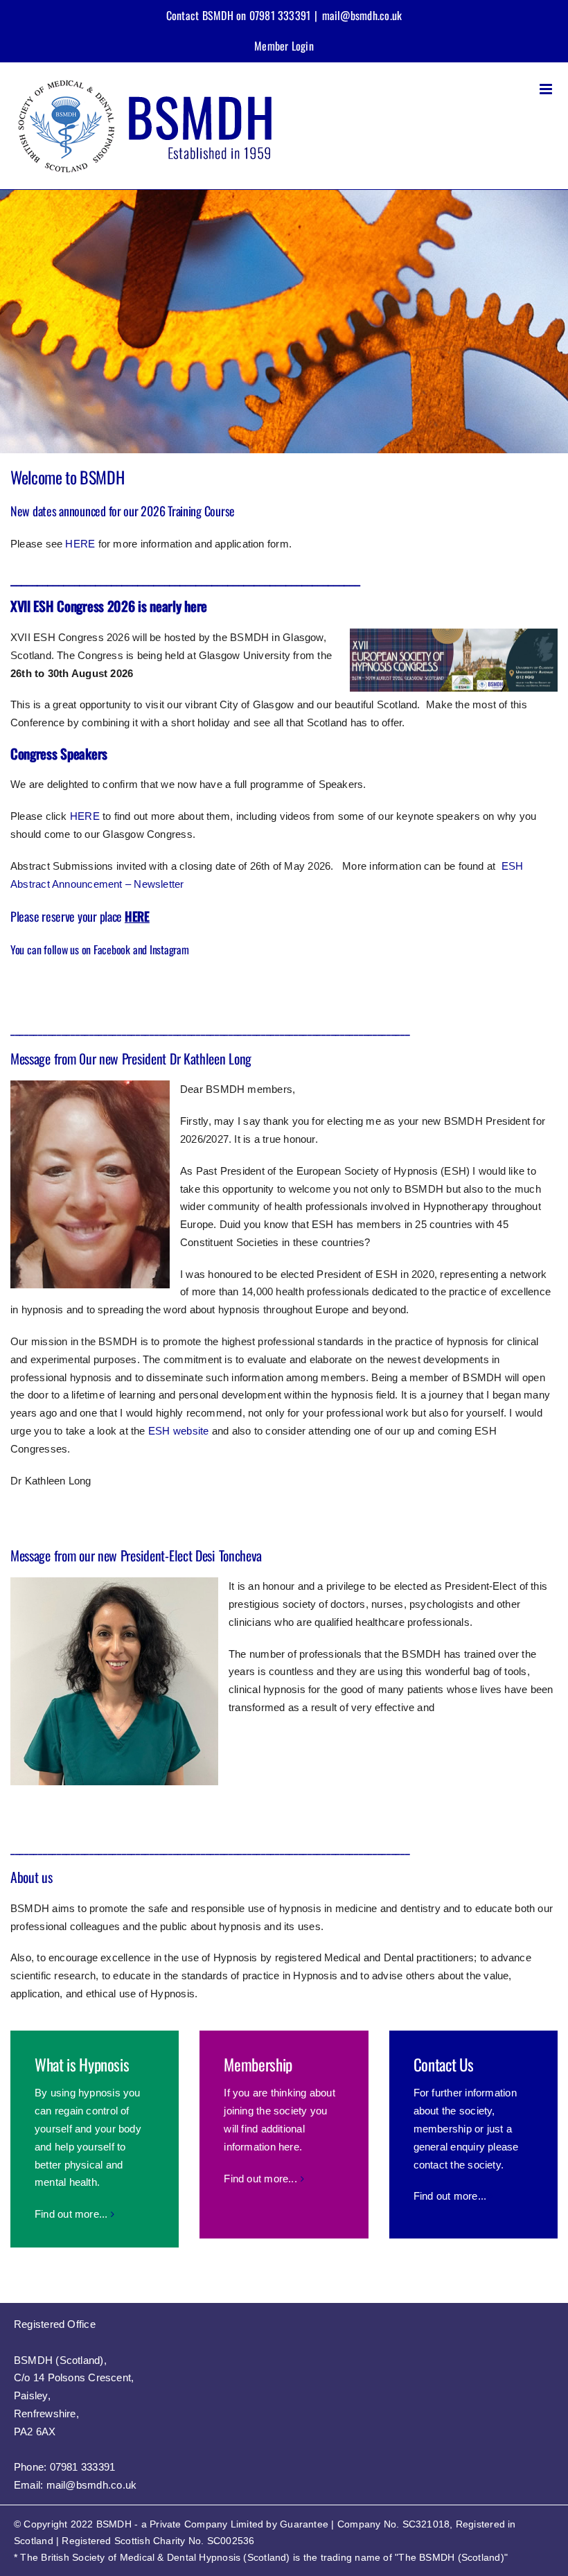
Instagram (169, 949)
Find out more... (71, 2214)
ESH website (178, 1431)
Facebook (112, 949)
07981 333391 (83, 2467)
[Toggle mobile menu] (547, 89)
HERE (80, 544)
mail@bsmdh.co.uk (362, 15)
